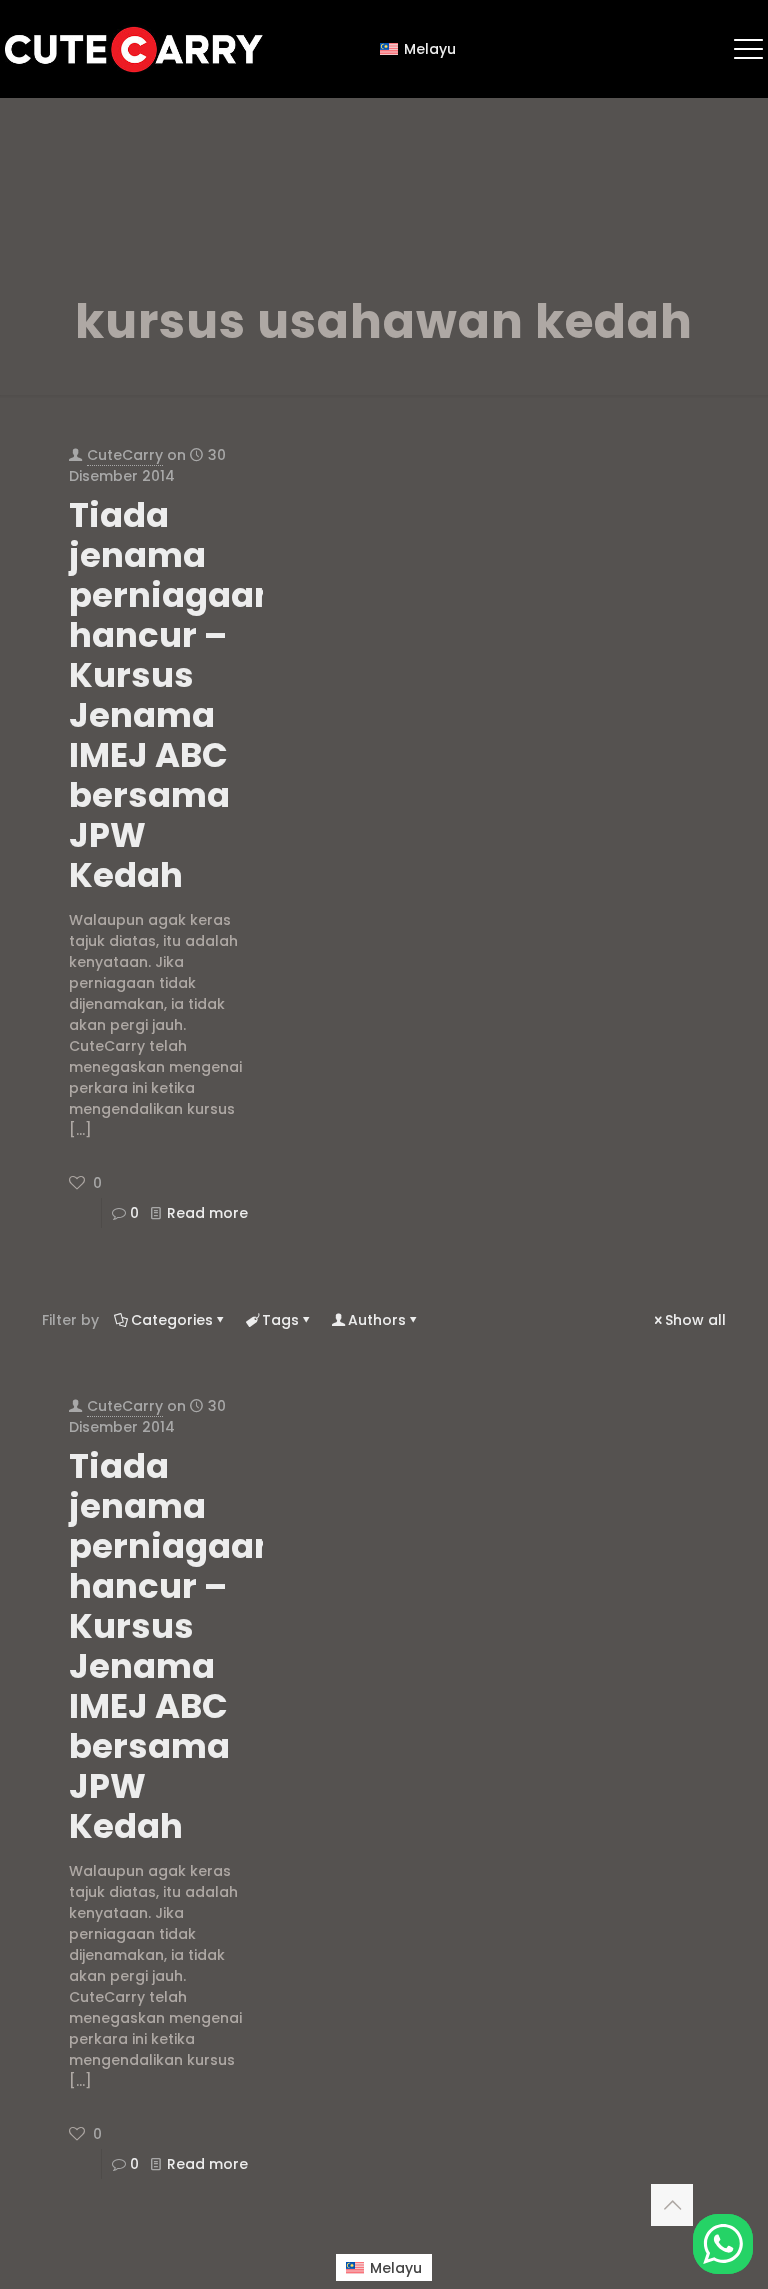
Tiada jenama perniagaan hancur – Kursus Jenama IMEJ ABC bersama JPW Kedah (173, 695)
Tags (280, 1320)
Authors (377, 1320)
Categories (172, 1320)
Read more (207, 1213)
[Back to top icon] (672, 2205)
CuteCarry (125, 455)
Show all (695, 1320)
